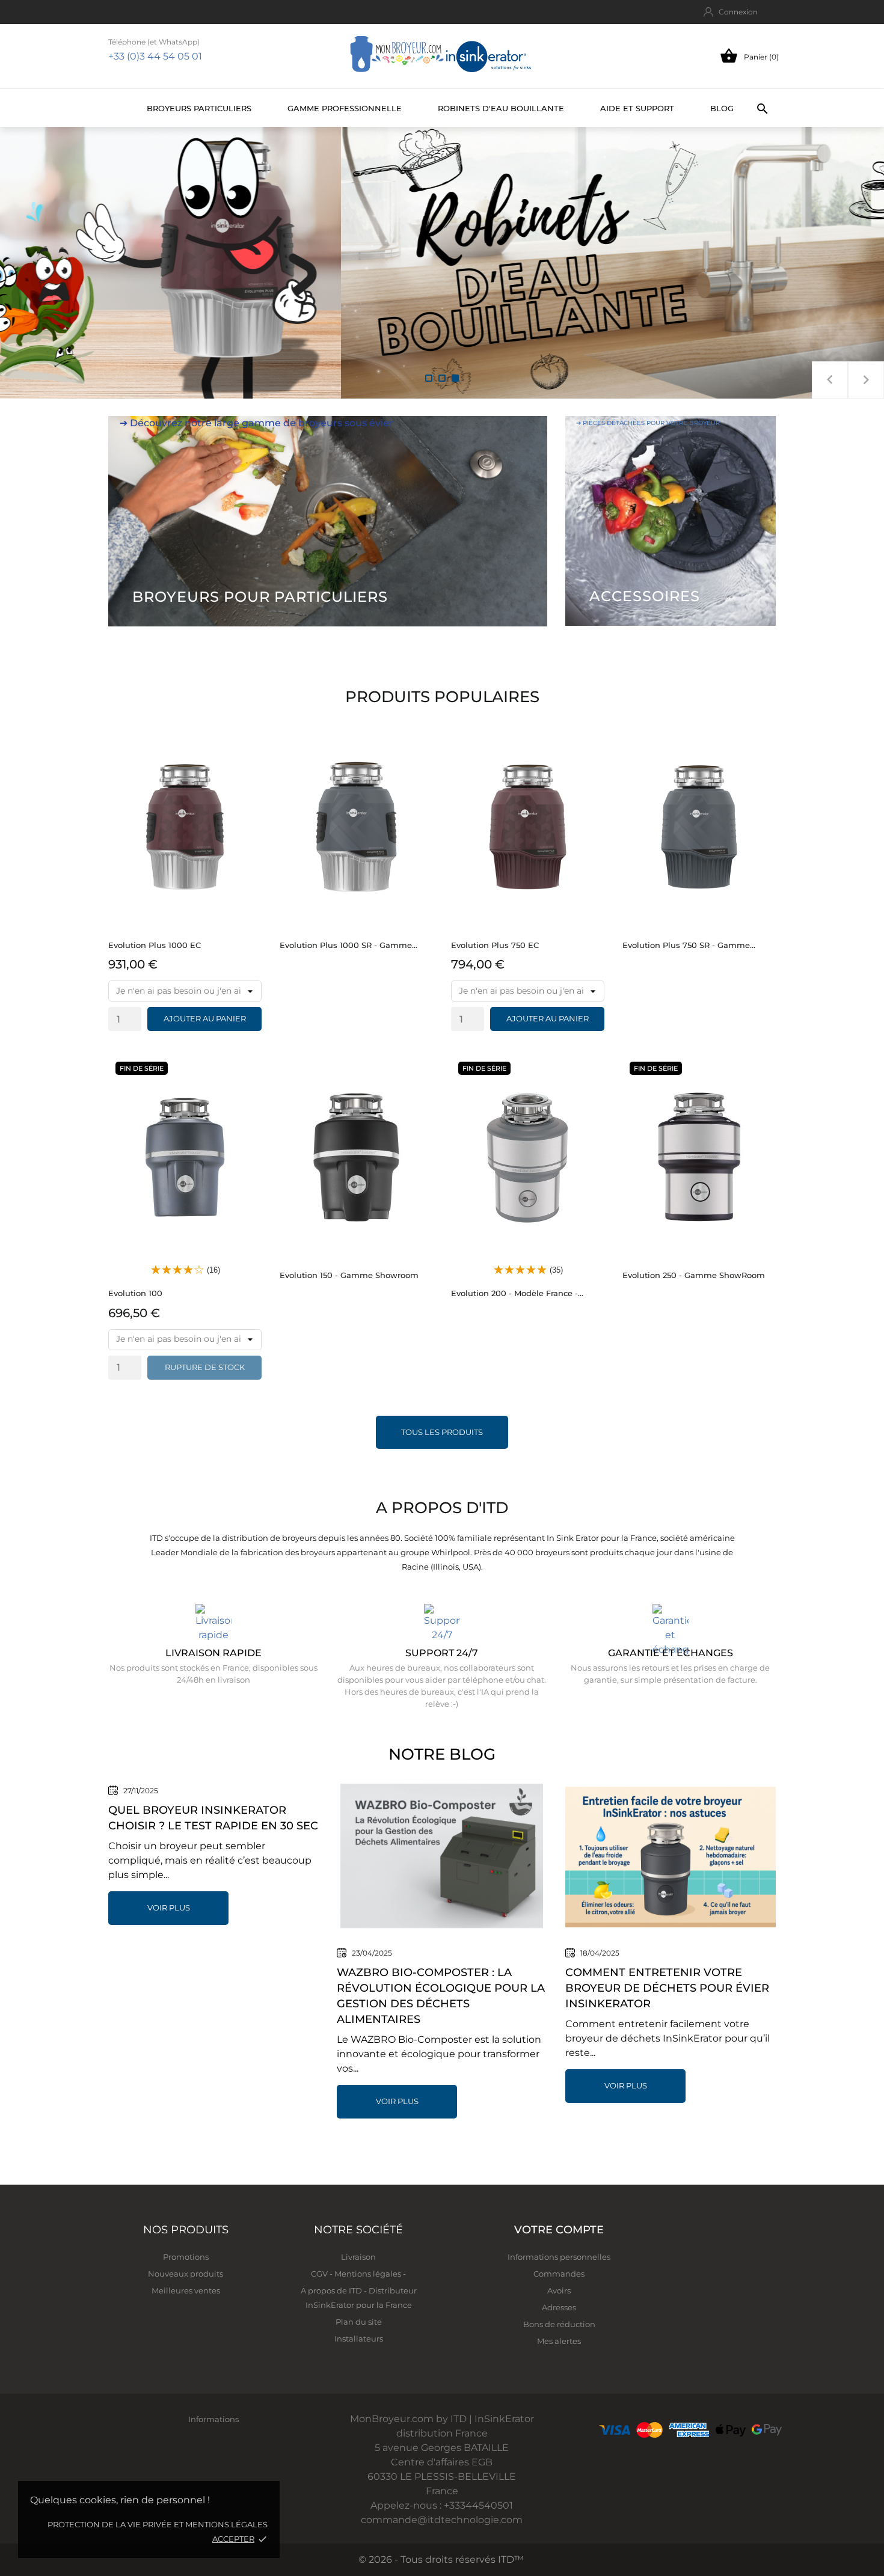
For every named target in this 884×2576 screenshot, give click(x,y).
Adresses (559, 2307)
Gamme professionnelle (345, 108)
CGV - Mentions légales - (358, 2274)
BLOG (722, 108)
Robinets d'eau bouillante (501, 108)
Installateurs (359, 2339)
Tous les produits (442, 1432)
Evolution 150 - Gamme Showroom (349, 1275)
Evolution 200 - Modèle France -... (517, 1293)
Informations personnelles (559, 2257)
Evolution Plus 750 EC (495, 945)
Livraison (358, 2257)
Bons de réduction (559, 2324)
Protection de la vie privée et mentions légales (158, 2524)
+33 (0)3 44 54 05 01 (155, 56)
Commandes (559, 2274)
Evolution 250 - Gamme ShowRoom (694, 1275)
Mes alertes (559, 2341)
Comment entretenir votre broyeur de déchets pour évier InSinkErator (667, 1988)
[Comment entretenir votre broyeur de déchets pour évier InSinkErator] (671, 1857)
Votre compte (559, 2230)
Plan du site (359, 2322)
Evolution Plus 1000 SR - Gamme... (348, 945)
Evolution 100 (135, 1293)
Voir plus (169, 1908)
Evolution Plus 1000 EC (155, 945)
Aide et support (637, 108)
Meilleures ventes (186, 2290)
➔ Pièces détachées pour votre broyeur (648, 423)
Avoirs (559, 2290)
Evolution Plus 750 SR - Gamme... (689, 945)
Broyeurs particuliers (199, 108)
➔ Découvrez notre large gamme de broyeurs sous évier (256, 423)
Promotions (186, 2257)
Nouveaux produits (186, 2274)
